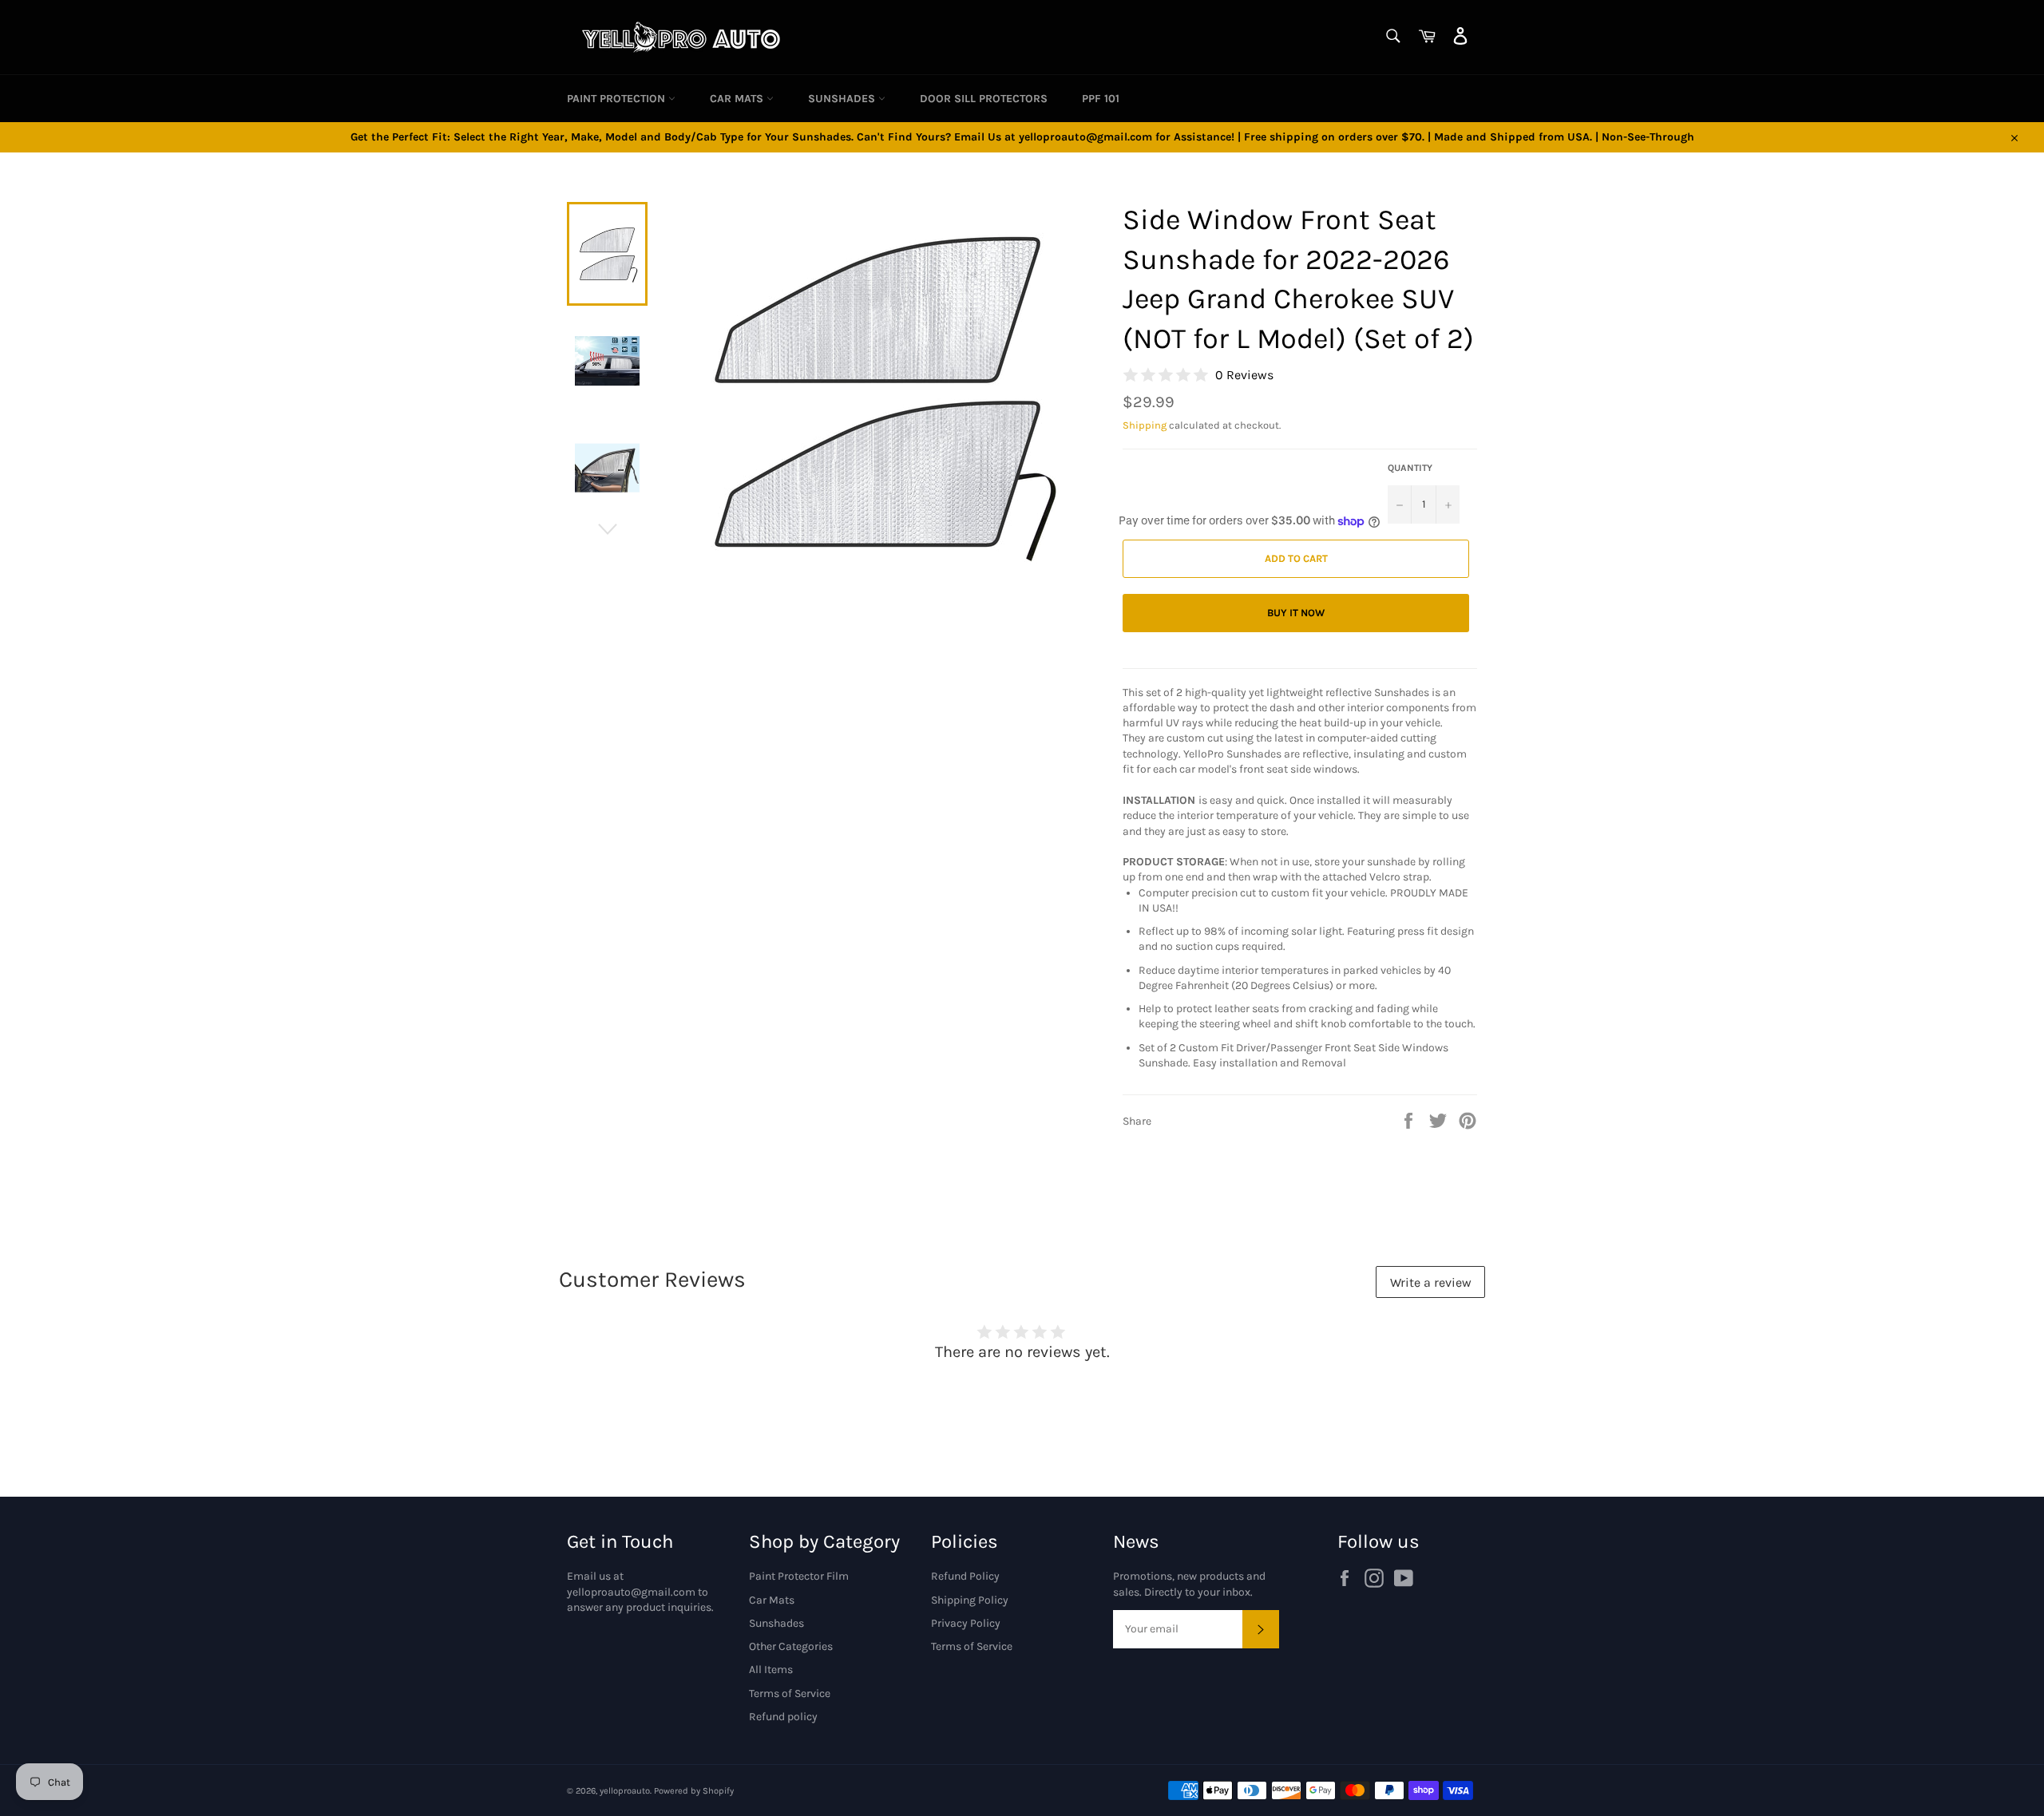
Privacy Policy (966, 1623)
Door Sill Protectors (984, 99)
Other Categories (791, 1646)
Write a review (1431, 1282)
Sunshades (843, 99)
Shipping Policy (970, 1600)
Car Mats (738, 99)
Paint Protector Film (799, 1576)
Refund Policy (965, 1576)
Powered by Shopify (694, 1791)
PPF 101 (1101, 99)
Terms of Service (790, 1693)
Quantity (1410, 468)
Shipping (1145, 425)
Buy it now (1296, 613)
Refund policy (783, 1717)
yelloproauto (625, 1791)
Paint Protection (618, 99)
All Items (771, 1670)
